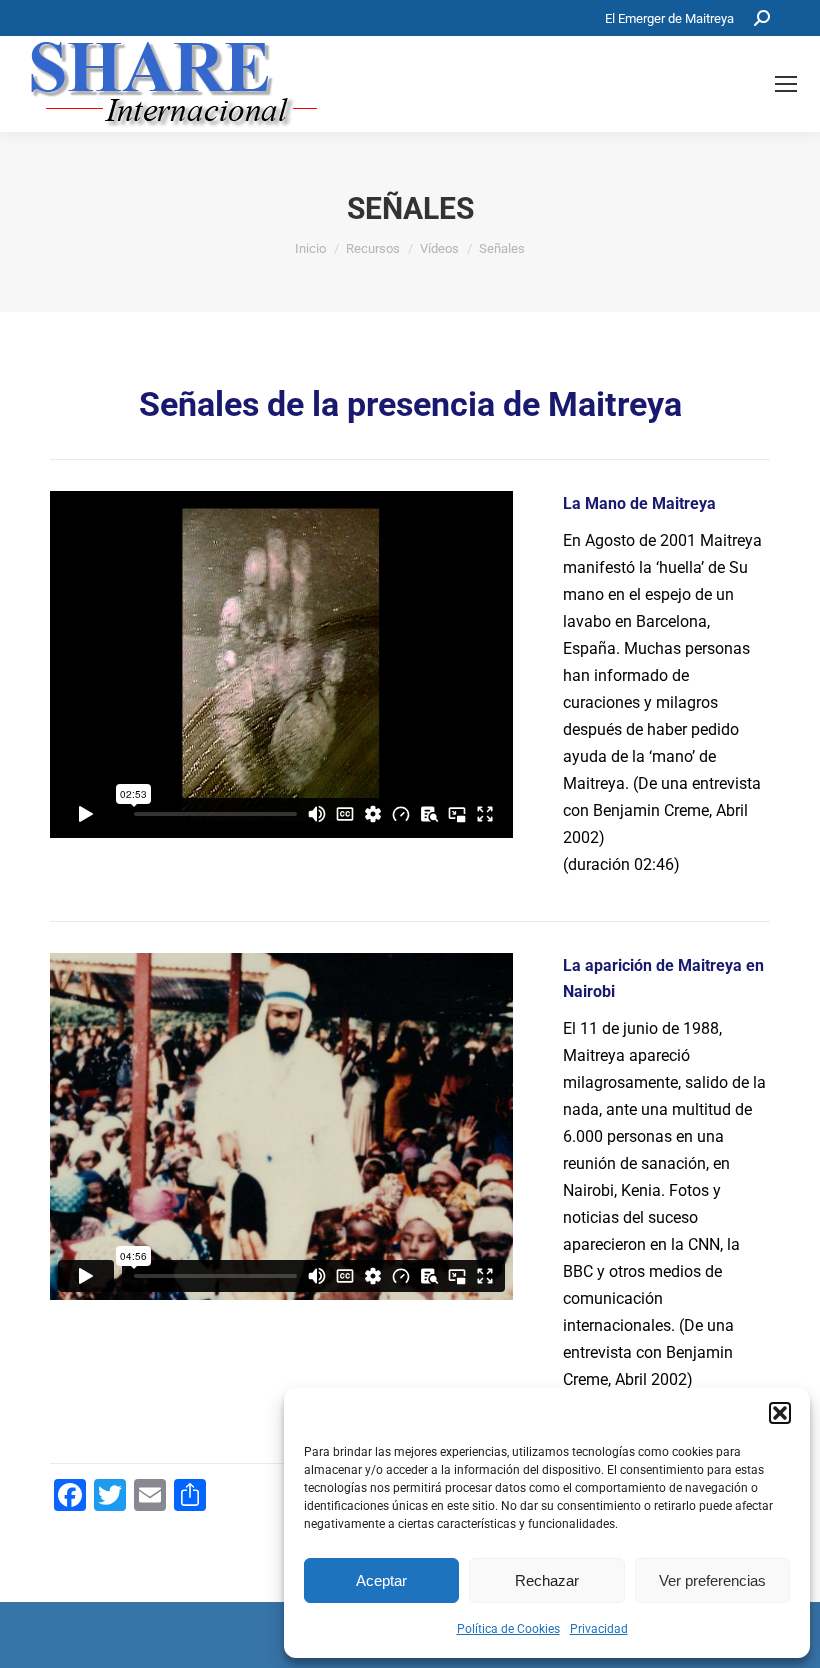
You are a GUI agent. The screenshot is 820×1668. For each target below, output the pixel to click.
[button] (780, 1413)
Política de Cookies (508, 1629)
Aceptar (381, 1580)
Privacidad (599, 1629)
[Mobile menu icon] (786, 84)
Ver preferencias (712, 1580)
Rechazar (547, 1580)
